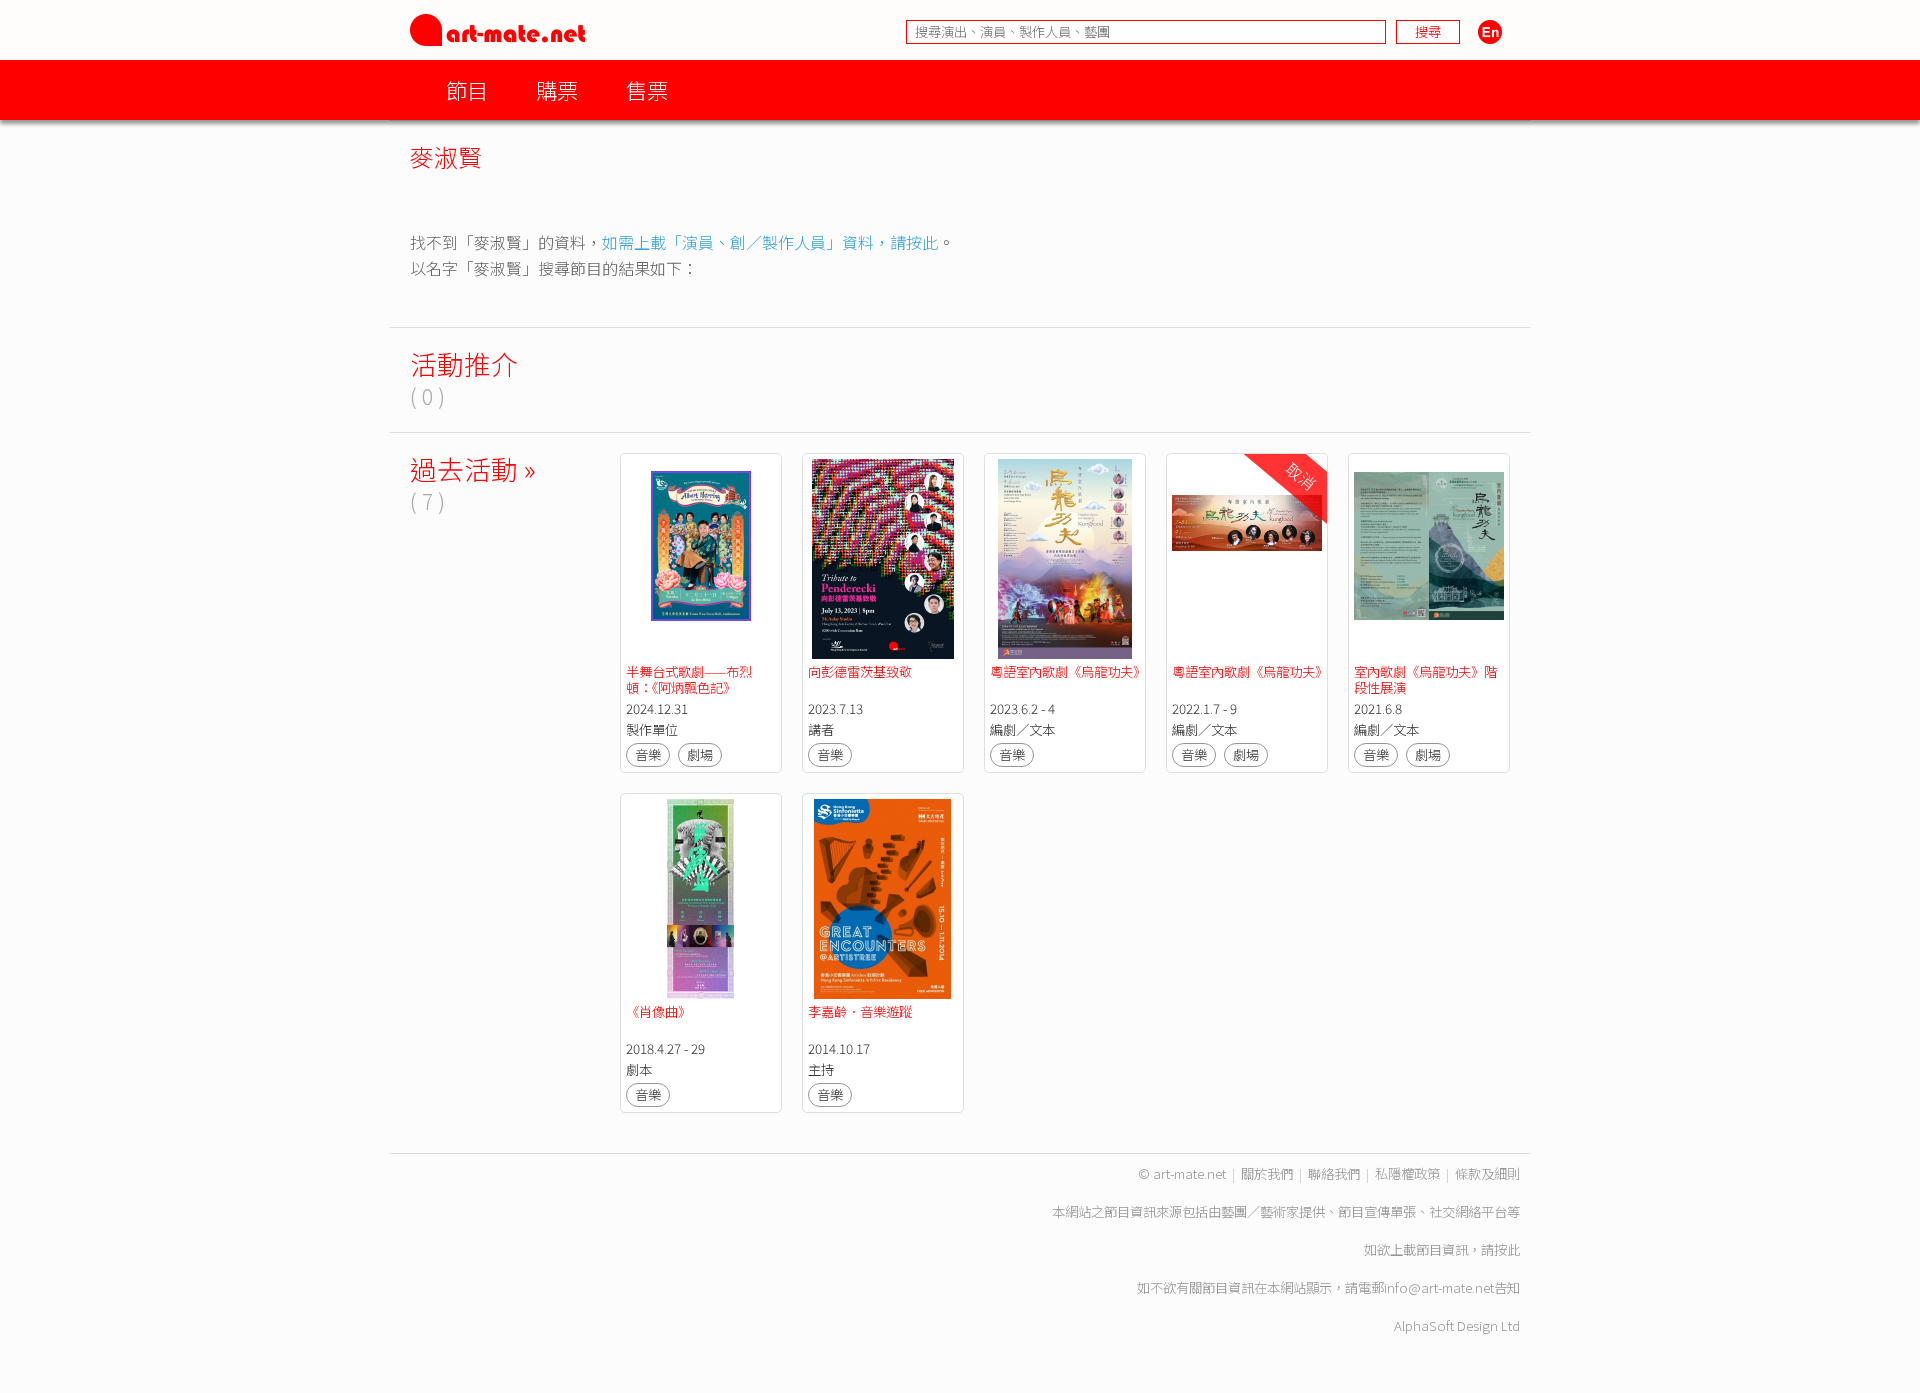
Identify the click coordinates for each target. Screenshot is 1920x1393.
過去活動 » (473, 468)
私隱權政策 (1407, 1173)
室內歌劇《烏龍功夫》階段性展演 (1425, 679)
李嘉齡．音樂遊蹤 (860, 1011)
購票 (557, 89)
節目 (467, 89)
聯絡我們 (1334, 1173)
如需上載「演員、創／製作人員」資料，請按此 (770, 242)
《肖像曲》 (658, 1011)
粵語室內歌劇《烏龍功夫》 (1068, 671)
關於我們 (1267, 1173)
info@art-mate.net (1439, 1287)
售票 (647, 89)
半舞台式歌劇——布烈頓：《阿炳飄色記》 (689, 679)
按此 (1507, 1249)
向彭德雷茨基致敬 (860, 671)
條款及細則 (1487, 1173)
